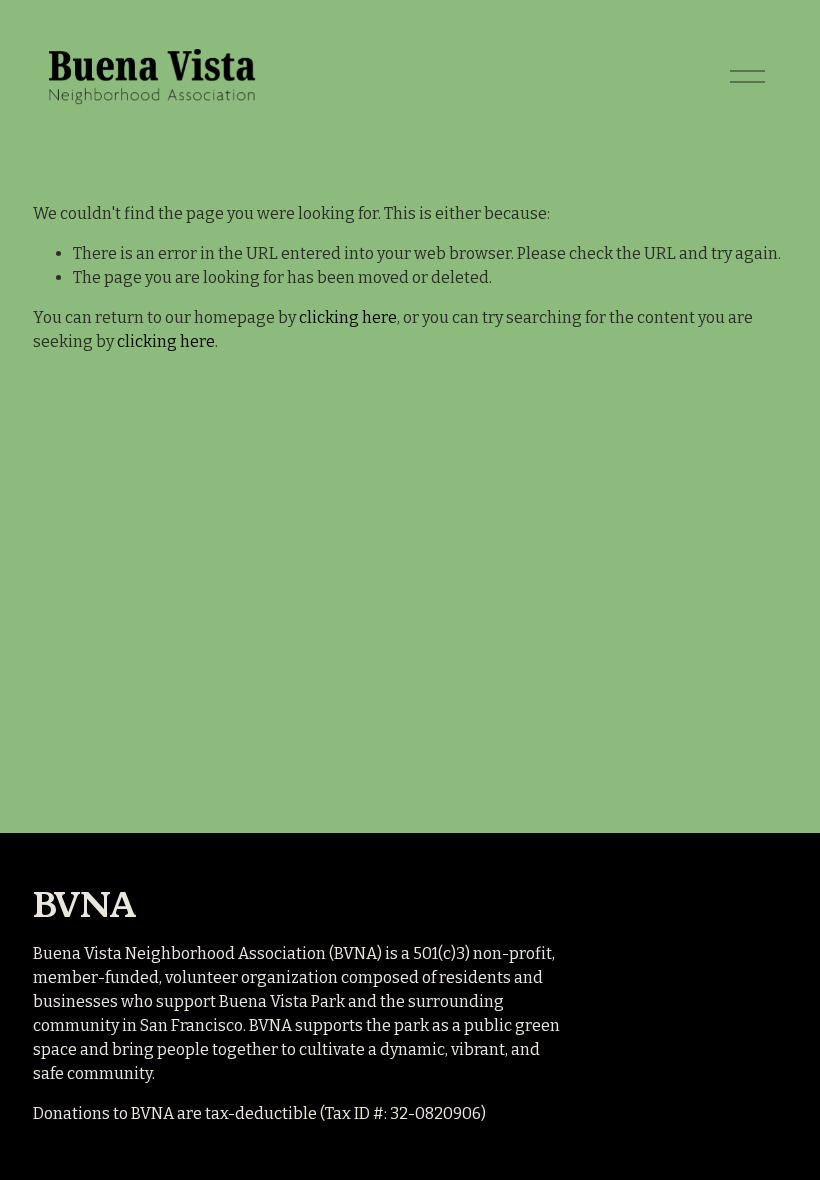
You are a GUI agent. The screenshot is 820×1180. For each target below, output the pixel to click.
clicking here (348, 317)
